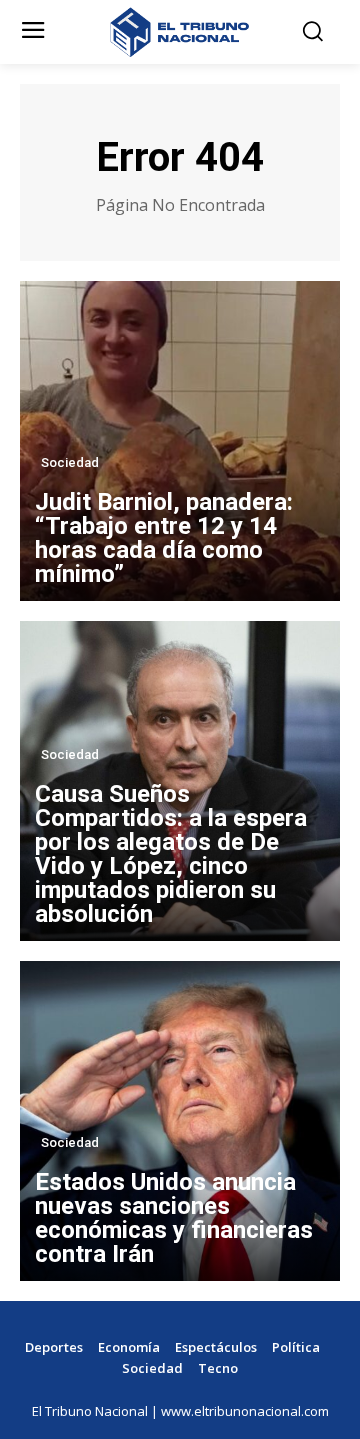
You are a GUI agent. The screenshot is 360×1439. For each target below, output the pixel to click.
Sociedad (70, 462)
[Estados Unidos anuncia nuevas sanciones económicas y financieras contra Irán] (180, 1121)
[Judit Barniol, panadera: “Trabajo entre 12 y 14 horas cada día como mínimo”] (180, 441)
